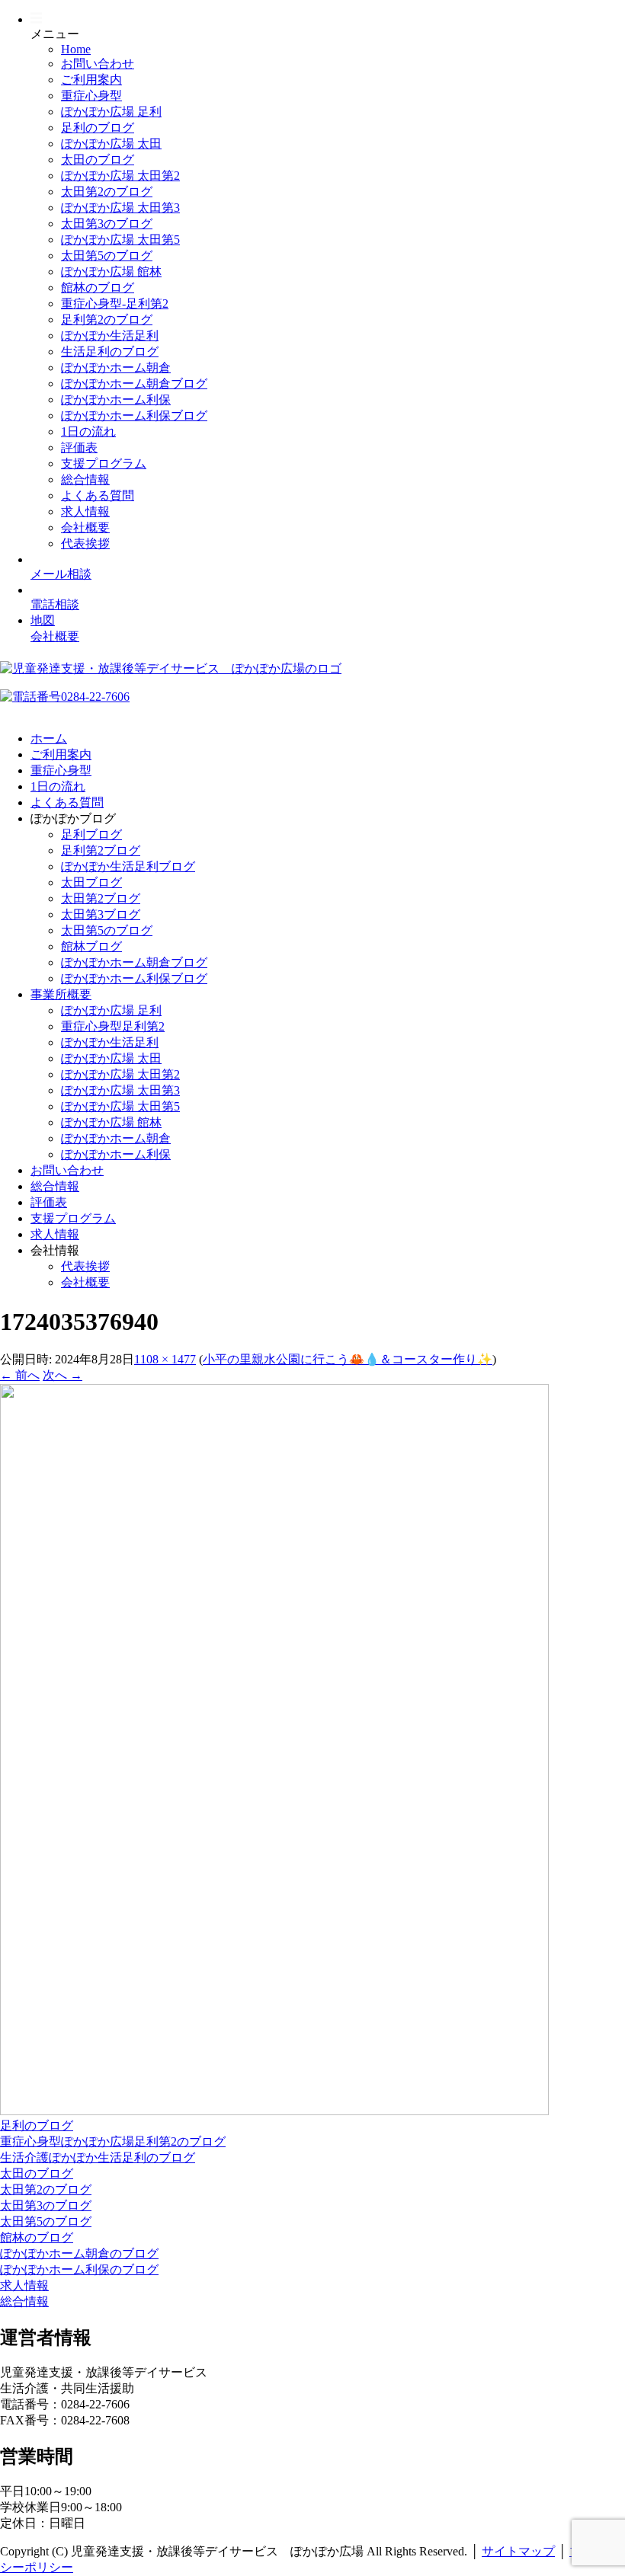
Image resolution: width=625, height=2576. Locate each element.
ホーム (49, 738)
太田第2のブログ (107, 192)
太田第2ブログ (101, 898)
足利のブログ (98, 128)
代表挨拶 (85, 543)
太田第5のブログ (107, 256)
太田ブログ (91, 882)
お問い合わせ (98, 64)
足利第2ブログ (101, 850)
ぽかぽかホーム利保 (116, 400)
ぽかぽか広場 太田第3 (120, 208)
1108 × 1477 (165, 1359)
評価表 (79, 447)
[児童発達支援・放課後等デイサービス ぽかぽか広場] (171, 668)
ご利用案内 (91, 80)
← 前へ (20, 1375)
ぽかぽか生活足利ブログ (128, 866)
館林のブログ (98, 288)
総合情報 (85, 479)
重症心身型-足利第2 (115, 304)
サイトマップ (518, 2551)
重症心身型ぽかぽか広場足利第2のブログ (113, 2141)
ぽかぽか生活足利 (110, 336)
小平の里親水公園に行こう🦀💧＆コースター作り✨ (348, 1359)
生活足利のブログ (110, 352)
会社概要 (85, 527)
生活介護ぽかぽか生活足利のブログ (98, 2157)
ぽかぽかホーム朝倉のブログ (79, 2253)
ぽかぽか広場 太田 (111, 144)
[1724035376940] (274, 2111)
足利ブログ (91, 834)
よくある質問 (98, 495)
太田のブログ (98, 160)
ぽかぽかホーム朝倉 (116, 368)
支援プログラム (104, 463)
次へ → (62, 1375)
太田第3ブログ (101, 914)
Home (76, 49)
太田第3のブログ (107, 224)
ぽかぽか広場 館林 (111, 272)
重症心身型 (91, 96)
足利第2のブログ (107, 320)
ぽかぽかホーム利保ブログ (134, 415)
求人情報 (85, 511)
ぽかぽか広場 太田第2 (120, 176)
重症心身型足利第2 (113, 1026)
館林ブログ (91, 946)
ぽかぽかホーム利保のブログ (79, 2269)
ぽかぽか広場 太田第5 (120, 240)
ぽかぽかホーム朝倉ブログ (134, 384)
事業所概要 (61, 994)
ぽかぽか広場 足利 (111, 112)
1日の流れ (88, 431)
